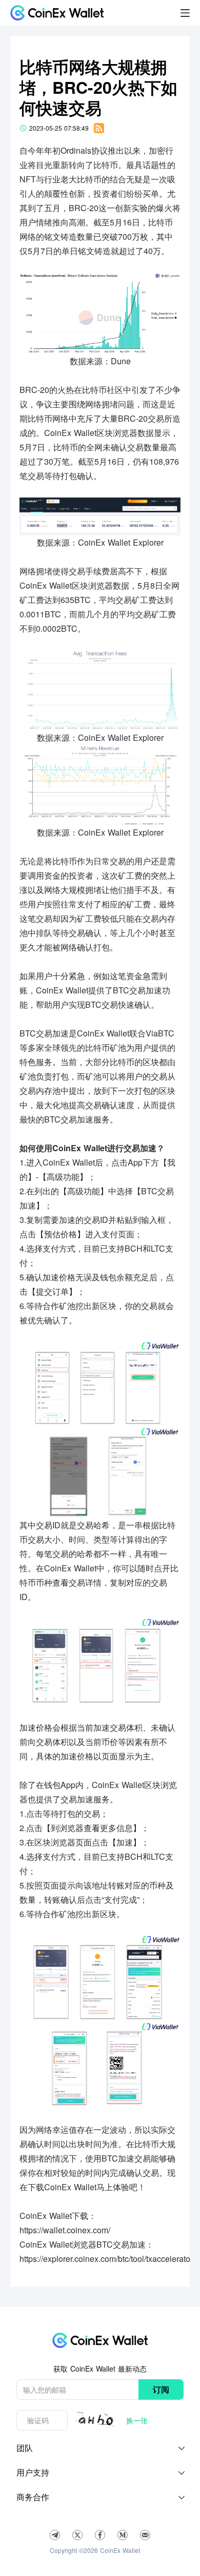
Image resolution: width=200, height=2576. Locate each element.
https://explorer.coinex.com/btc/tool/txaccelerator (106, 2259)
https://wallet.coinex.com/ (65, 2230)
